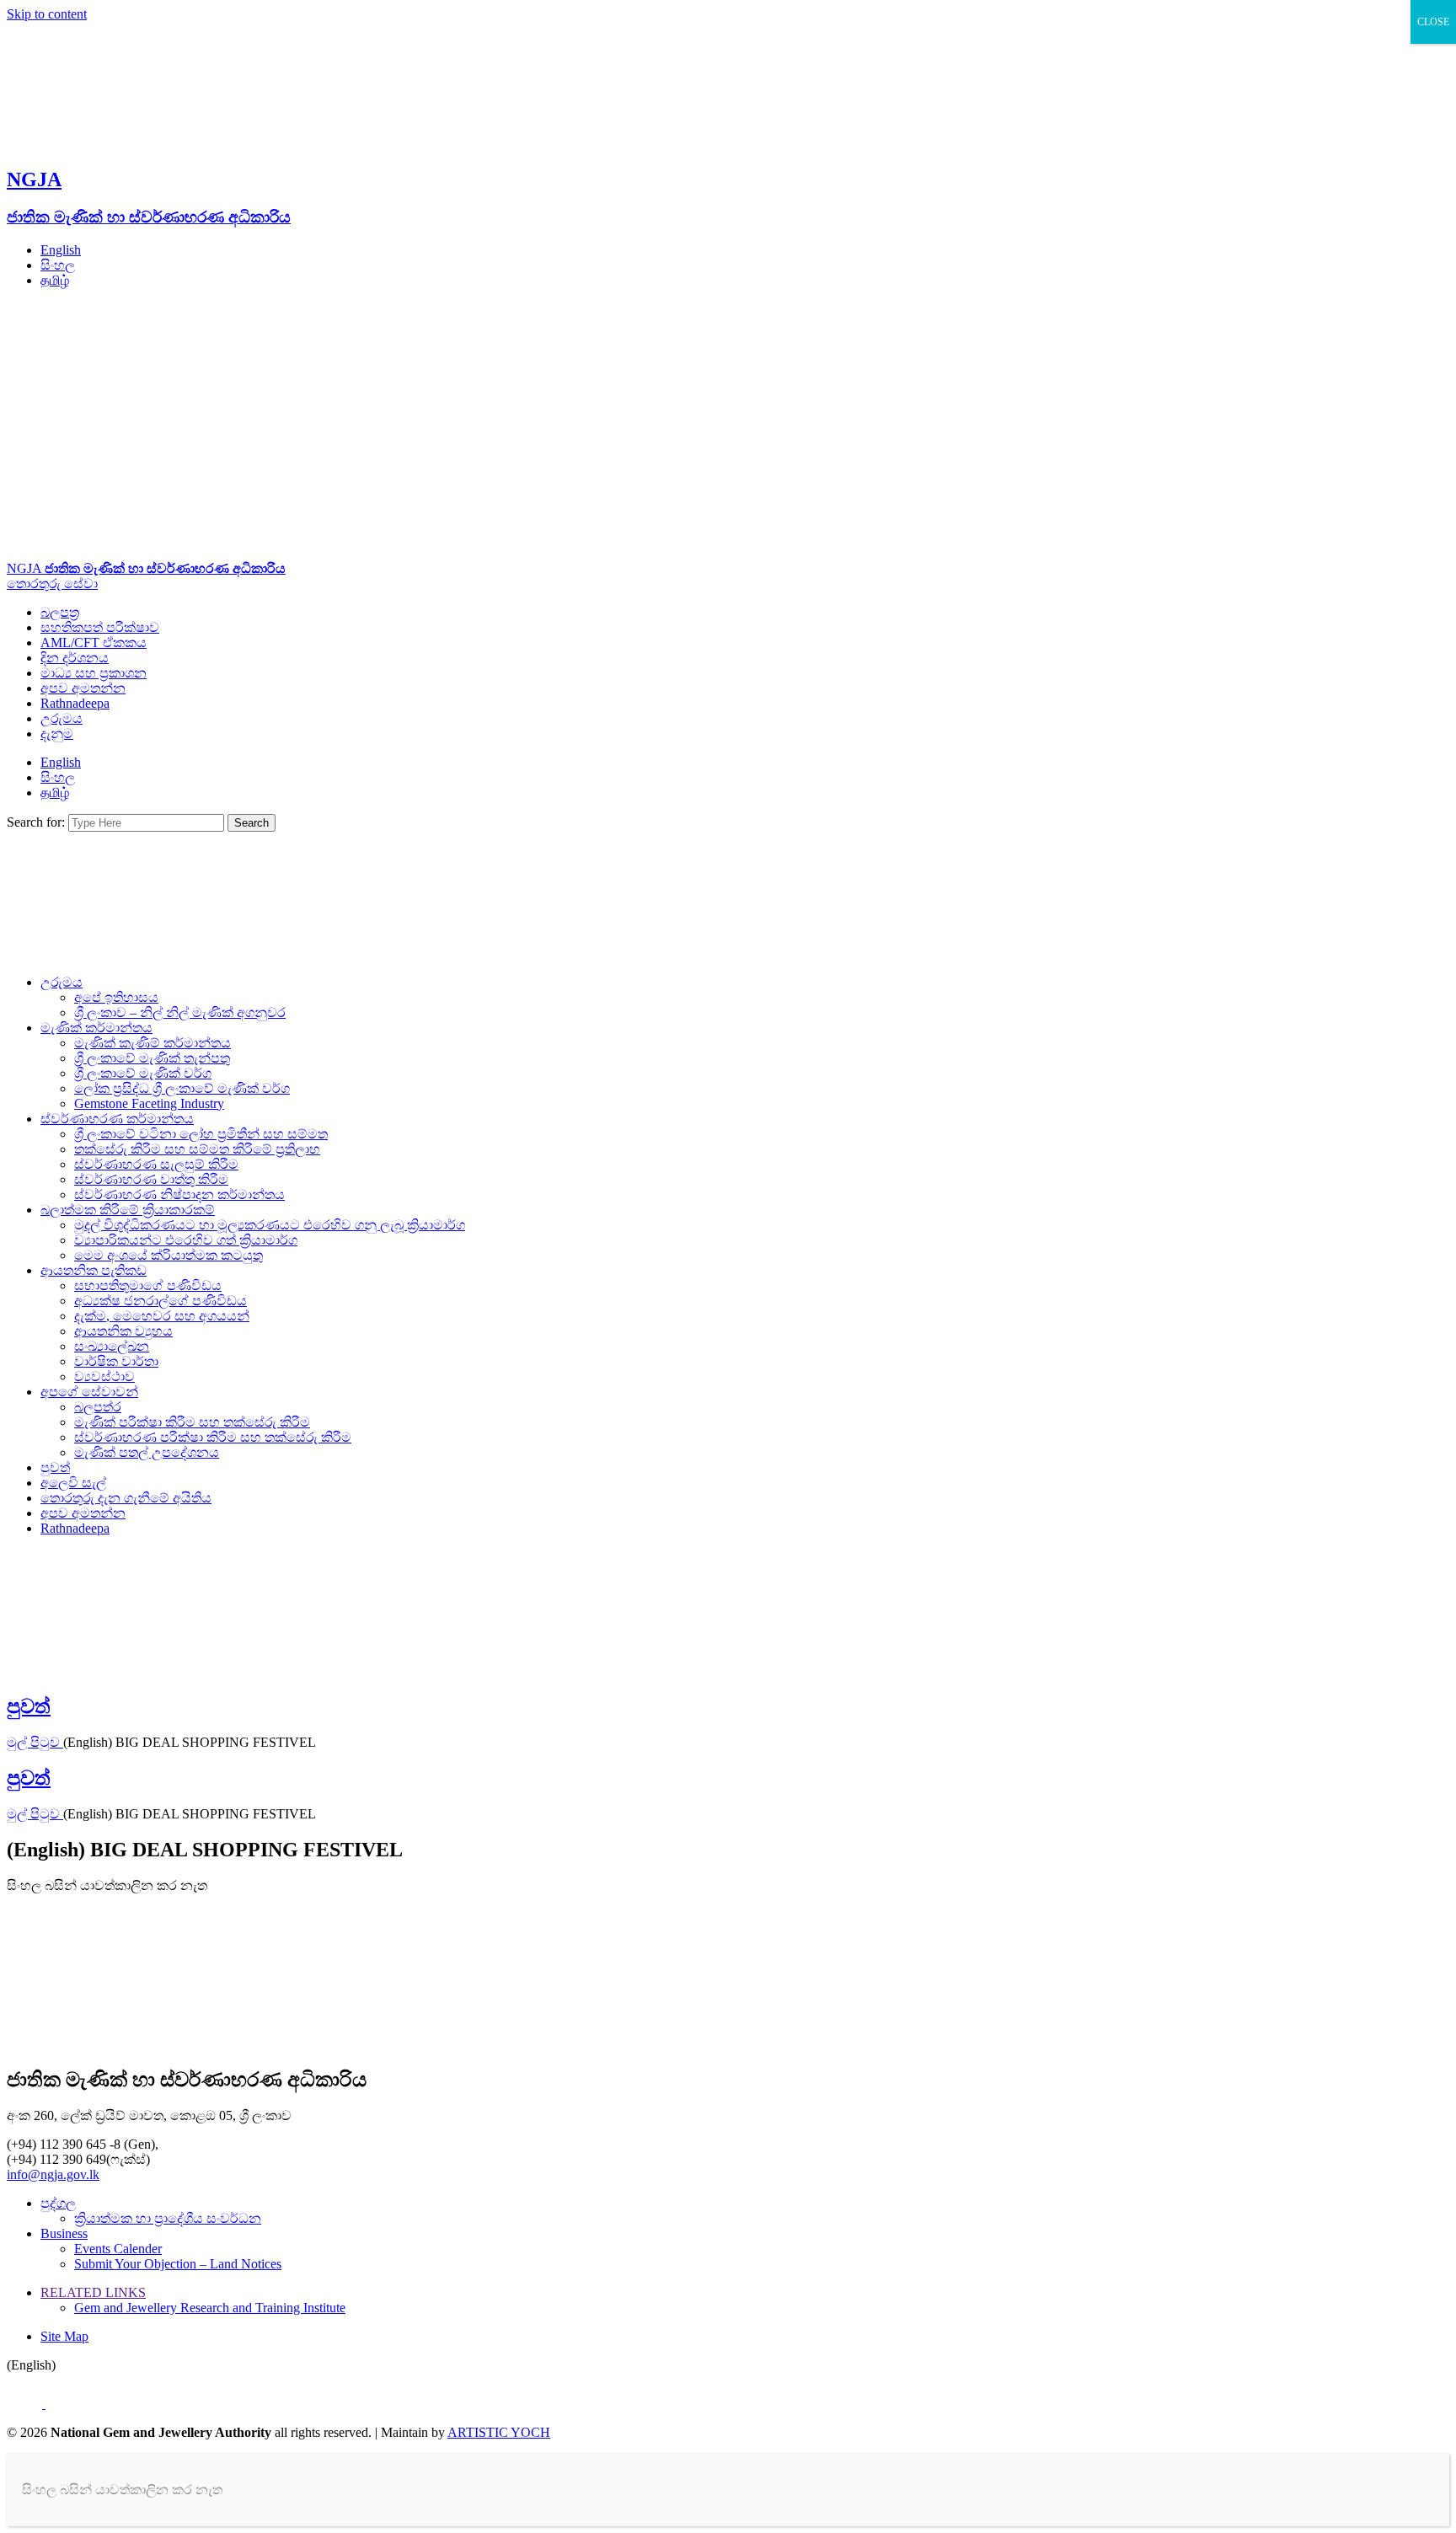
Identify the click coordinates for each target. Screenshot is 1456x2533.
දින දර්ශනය (75, 658)
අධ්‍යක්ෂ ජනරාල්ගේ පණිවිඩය (161, 1301)
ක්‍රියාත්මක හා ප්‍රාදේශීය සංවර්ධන (168, 2218)
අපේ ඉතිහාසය (116, 997)
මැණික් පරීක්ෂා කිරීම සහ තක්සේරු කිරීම (192, 1422)
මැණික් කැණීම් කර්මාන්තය (153, 1043)
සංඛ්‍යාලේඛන (112, 1346)
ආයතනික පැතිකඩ (94, 1270)
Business (64, 2233)
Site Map (64, 2336)
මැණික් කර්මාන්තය (96, 1028)
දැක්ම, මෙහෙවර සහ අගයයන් (162, 1316)
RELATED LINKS (93, 2292)
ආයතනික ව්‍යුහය (123, 1331)
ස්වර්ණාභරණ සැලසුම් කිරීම (156, 1164)
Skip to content (47, 14)
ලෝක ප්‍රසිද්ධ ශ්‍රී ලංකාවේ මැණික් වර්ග (182, 1088)
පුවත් (55, 1467)
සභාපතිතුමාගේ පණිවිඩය (148, 1285)
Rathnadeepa (75, 703)
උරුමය (62, 718)
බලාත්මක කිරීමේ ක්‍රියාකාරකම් (128, 1210)
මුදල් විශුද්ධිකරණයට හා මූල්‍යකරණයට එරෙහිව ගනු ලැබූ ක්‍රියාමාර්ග (270, 1225)
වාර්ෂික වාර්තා (116, 1361)
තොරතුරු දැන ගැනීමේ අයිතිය (126, 1498)
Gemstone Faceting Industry (149, 1103)
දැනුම (57, 734)
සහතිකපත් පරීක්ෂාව (100, 627)
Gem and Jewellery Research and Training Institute (210, 2308)
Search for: (36, 822)
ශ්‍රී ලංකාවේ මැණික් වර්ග (143, 1073)
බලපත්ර (98, 1407)
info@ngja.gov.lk (53, 2174)
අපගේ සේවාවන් (89, 1392)
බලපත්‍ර (60, 612)
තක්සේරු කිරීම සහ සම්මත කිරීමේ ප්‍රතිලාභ (197, 1149)
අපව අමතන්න (83, 688)
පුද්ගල (58, 2203)
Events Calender (118, 2249)
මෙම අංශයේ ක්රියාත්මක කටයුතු (169, 1255)
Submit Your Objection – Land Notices (178, 2264)
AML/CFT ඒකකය (94, 643)
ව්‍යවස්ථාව (104, 1376)
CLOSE (1433, 22)
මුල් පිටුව (35, 1742)
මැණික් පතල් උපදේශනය (147, 1452)
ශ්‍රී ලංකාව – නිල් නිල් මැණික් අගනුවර (180, 1012)
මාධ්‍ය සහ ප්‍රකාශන (94, 673)
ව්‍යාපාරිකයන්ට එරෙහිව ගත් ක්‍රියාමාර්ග (186, 1240)
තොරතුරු (35, 584)
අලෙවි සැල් (73, 1483)
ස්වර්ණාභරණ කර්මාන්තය (117, 1119)
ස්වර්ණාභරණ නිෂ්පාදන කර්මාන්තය (179, 1194)
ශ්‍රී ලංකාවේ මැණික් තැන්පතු (152, 1058)
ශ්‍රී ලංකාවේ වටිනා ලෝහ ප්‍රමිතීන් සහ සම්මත (201, 1134)
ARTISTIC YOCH (499, 2432)
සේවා (81, 584)
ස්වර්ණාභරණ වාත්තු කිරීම (151, 1179)
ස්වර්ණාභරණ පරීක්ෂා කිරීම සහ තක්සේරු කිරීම (213, 1437)
